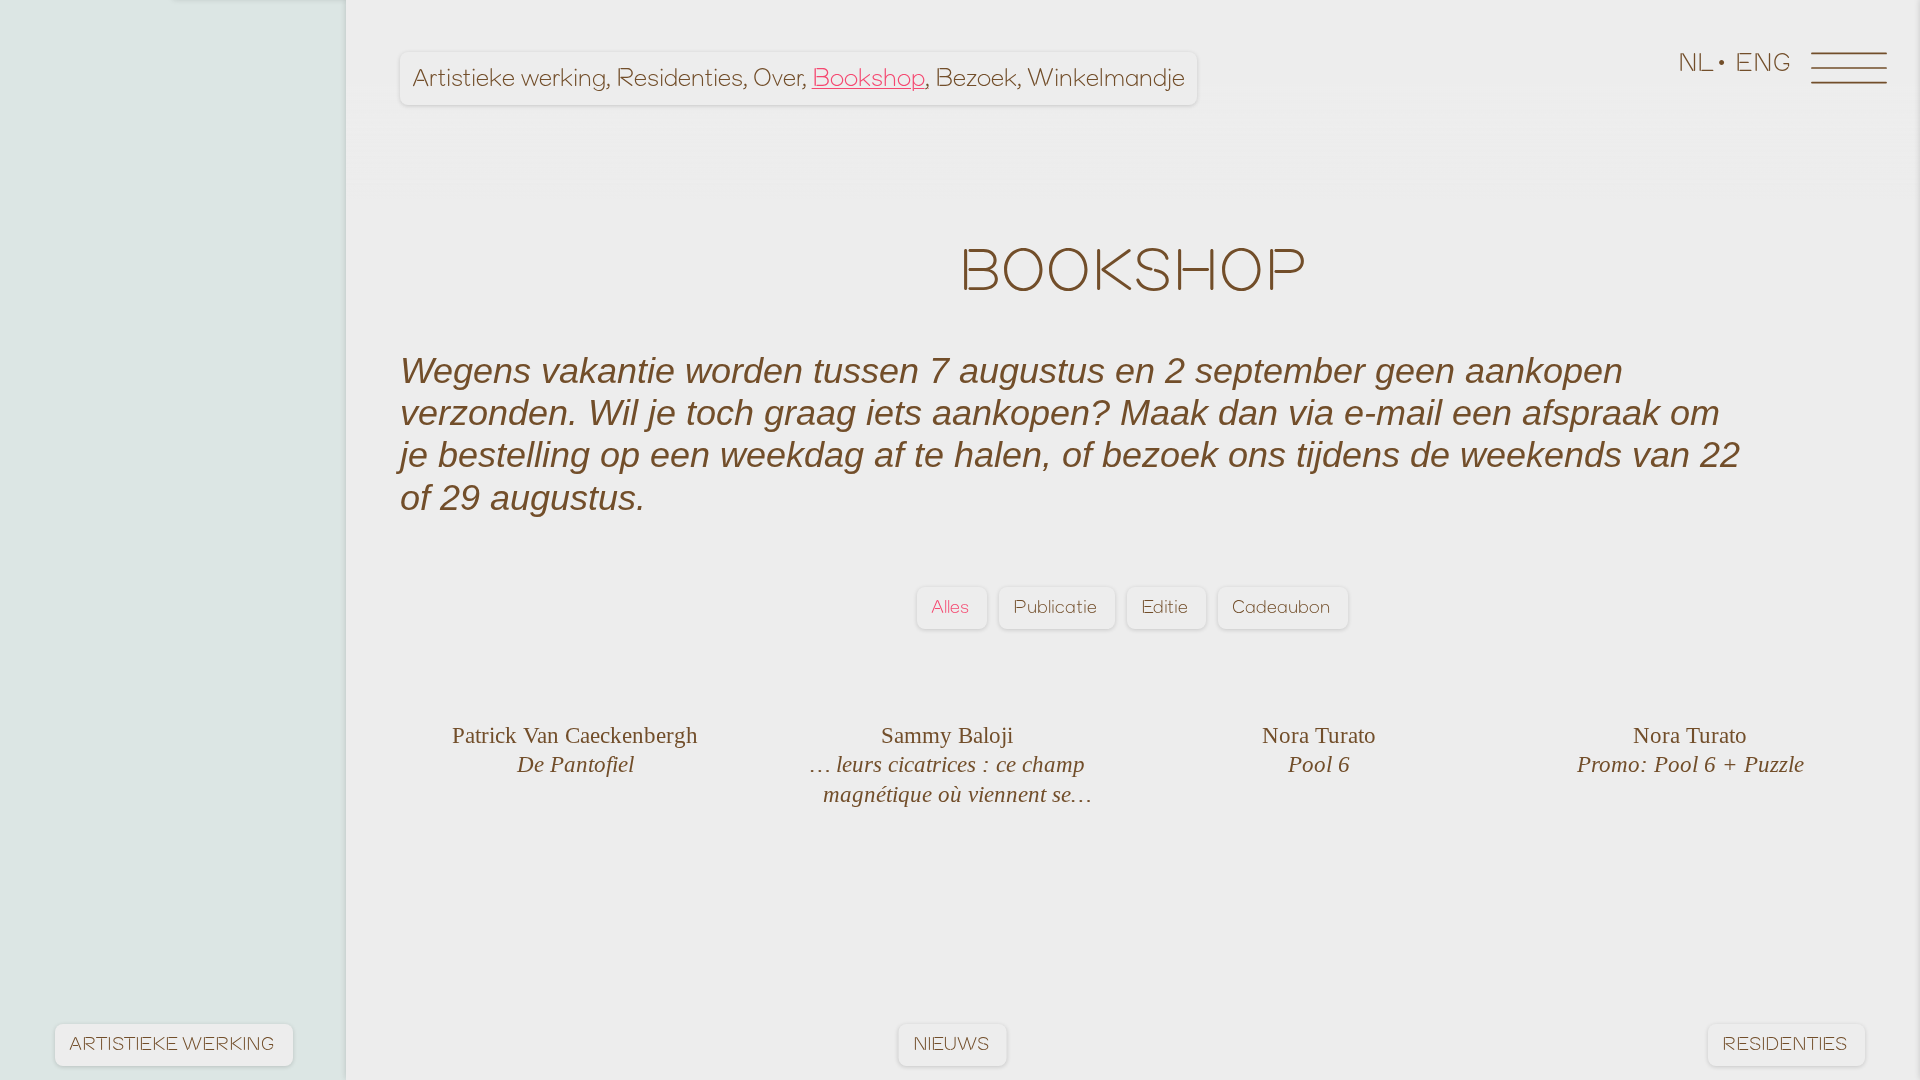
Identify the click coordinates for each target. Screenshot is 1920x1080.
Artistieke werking (509, 78)
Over (777, 78)
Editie (1164, 607)
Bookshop (868, 78)
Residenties (679, 78)
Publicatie (1055, 607)
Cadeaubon (1281, 607)
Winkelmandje (1106, 78)
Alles (950, 607)
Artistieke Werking (172, 1044)
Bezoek (976, 78)
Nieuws (951, 1044)
